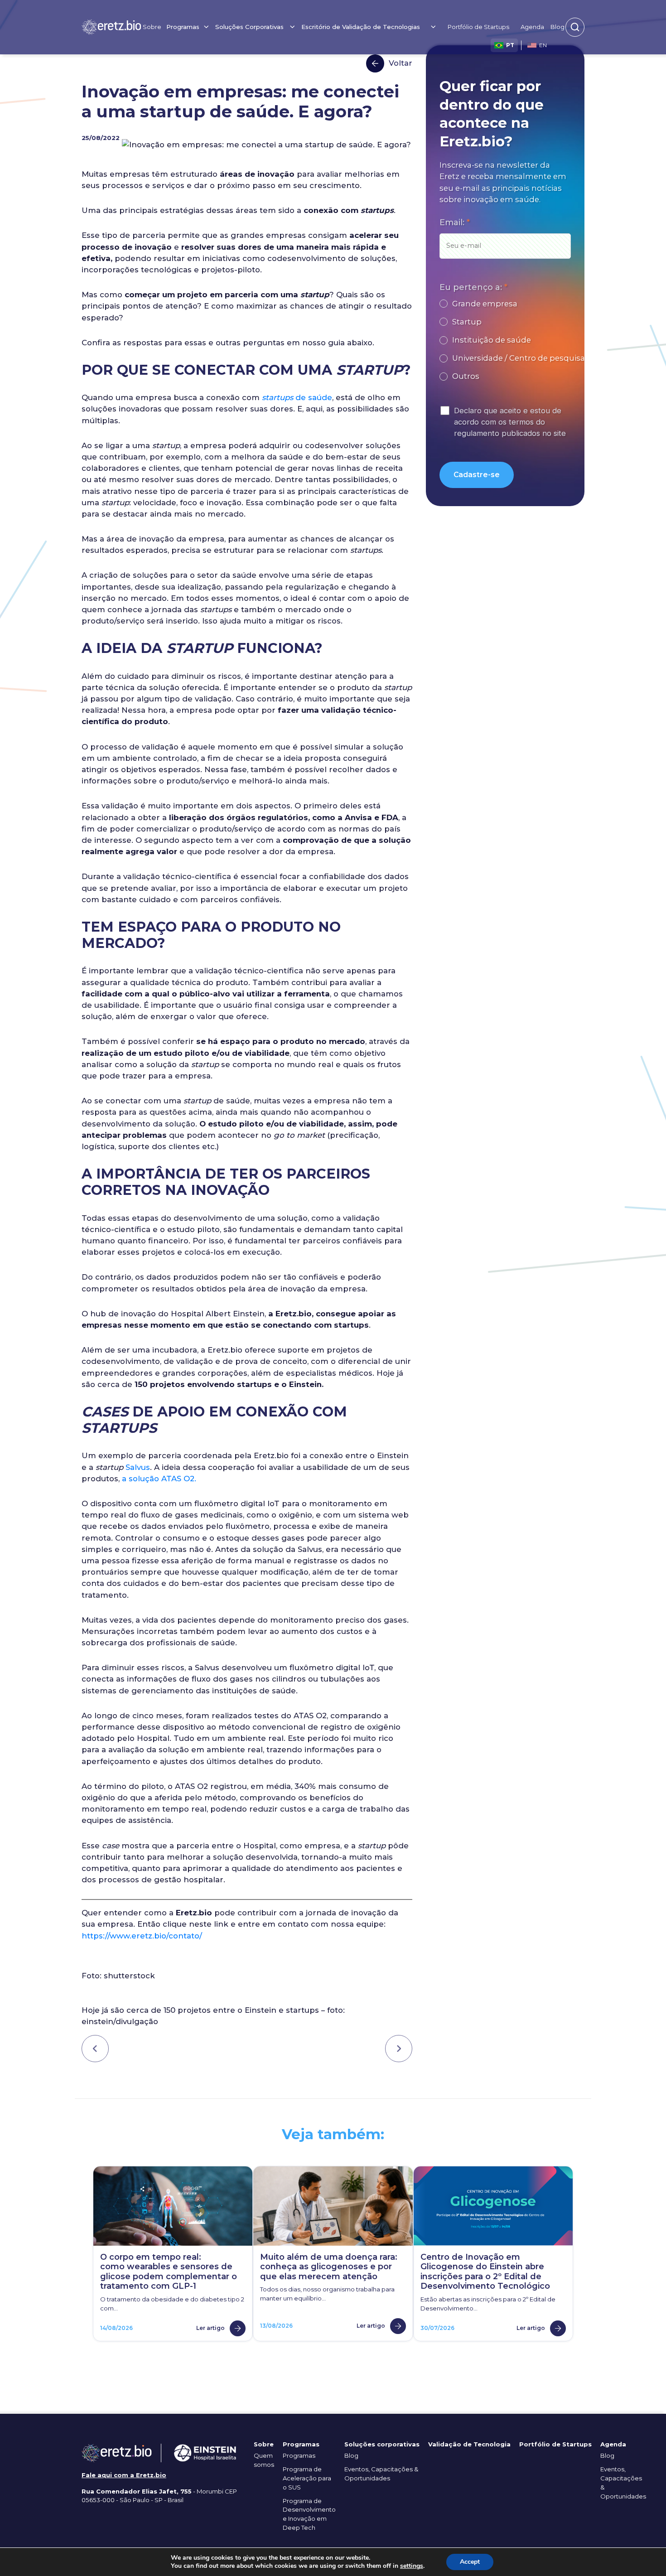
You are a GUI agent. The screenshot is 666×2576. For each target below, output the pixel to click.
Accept (470, 2562)
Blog (557, 27)
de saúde (297, 397)
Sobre (152, 27)
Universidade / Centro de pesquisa (519, 358)
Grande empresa (485, 304)
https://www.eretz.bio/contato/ (142, 1936)
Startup (467, 322)
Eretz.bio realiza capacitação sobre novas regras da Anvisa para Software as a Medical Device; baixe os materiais (95, 2049)
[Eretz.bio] (111, 27)
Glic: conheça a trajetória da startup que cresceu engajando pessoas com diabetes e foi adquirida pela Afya (399, 2049)
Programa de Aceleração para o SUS (307, 2478)
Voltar (401, 63)
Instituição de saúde (492, 340)
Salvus (138, 1467)
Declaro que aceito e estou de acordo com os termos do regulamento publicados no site (510, 422)
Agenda (532, 27)
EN (543, 45)
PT (510, 45)
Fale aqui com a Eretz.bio (124, 2475)
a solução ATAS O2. (160, 1479)
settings (412, 2566)
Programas (299, 2455)
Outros (466, 376)
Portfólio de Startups (478, 27)
